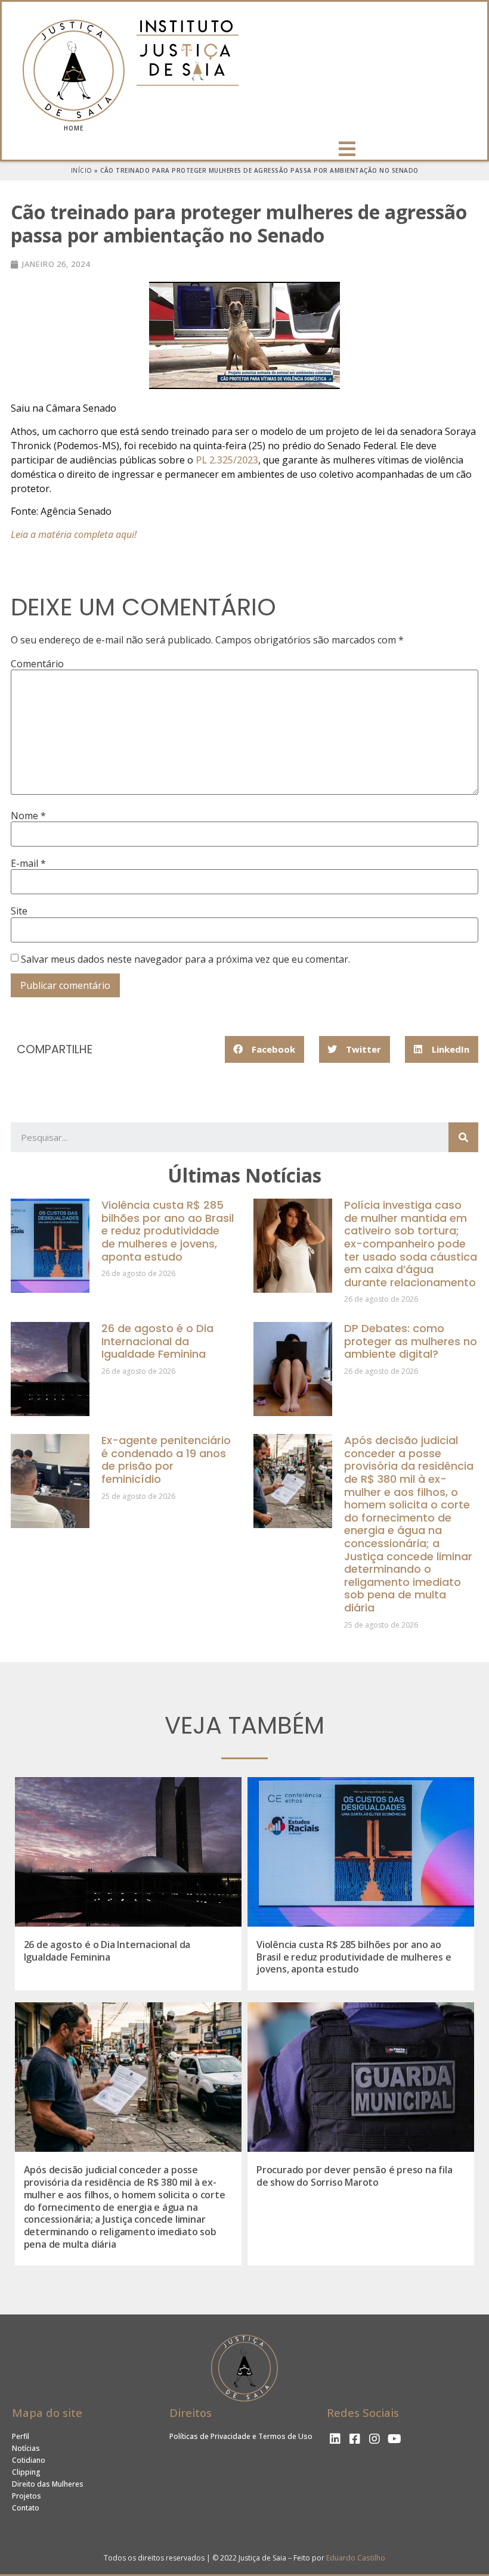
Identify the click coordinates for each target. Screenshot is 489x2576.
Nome (28, 816)
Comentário (37, 664)
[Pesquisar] (463, 1137)
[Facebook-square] (355, 2439)
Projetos (27, 2496)
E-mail (28, 863)
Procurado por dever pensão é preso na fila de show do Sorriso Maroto (355, 2176)
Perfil (21, 2436)
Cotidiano (29, 2460)
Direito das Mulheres (48, 2484)
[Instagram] (375, 2439)
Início (82, 170)
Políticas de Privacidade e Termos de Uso (241, 2436)
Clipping (26, 2472)
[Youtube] (394, 2439)
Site (19, 911)
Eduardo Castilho (356, 2558)
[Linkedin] (335, 2439)
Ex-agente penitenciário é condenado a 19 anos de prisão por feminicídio (166, 1460)
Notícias (26, 2448)
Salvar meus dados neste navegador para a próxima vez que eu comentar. (185, 959)
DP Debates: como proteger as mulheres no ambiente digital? (411, 1341)
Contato (26, 2508)
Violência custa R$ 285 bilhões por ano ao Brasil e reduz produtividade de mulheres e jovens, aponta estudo (168, 1231)
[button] (349, 149)
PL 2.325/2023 (227, 460)
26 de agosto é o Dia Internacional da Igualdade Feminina (157, 1341)
